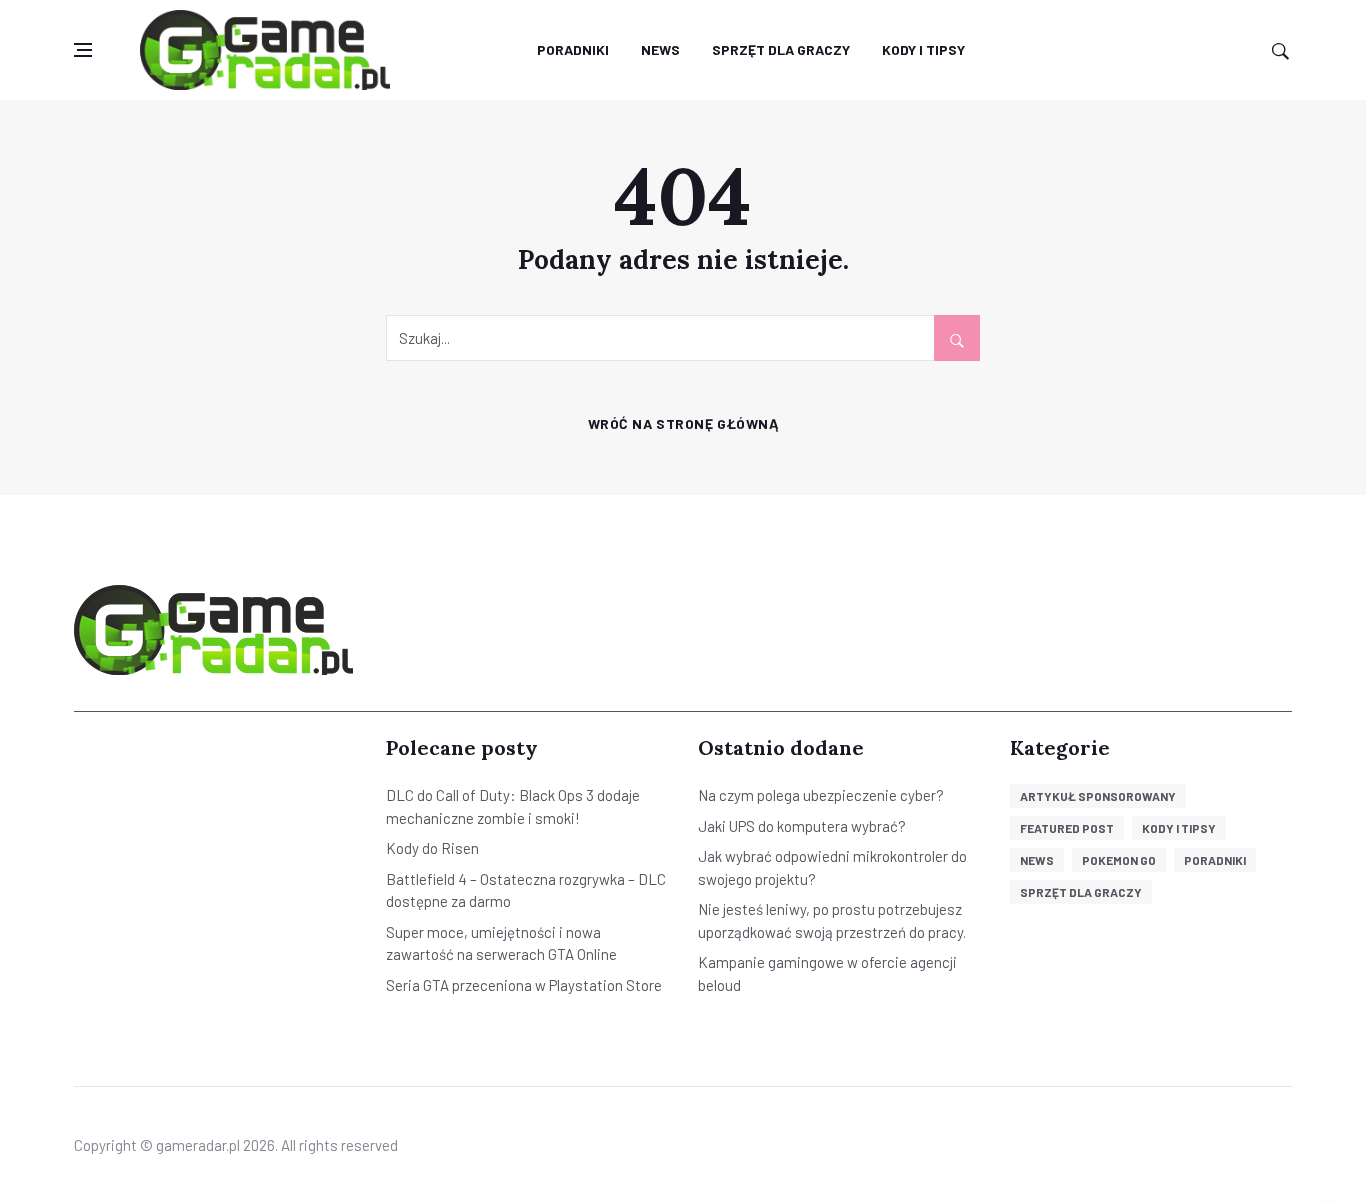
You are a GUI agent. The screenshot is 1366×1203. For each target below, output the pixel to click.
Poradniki (573, 49)
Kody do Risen (432, 848)
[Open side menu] (83, 50)
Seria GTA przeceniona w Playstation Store (524, 985)
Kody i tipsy (923, 49)
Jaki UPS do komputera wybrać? (802, 826)
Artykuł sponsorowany (1098, 796)
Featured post (1067, 828)
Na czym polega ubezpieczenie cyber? (821, 795)
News (660, 49)
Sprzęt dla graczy (781, 49)
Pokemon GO (1119, 860)
